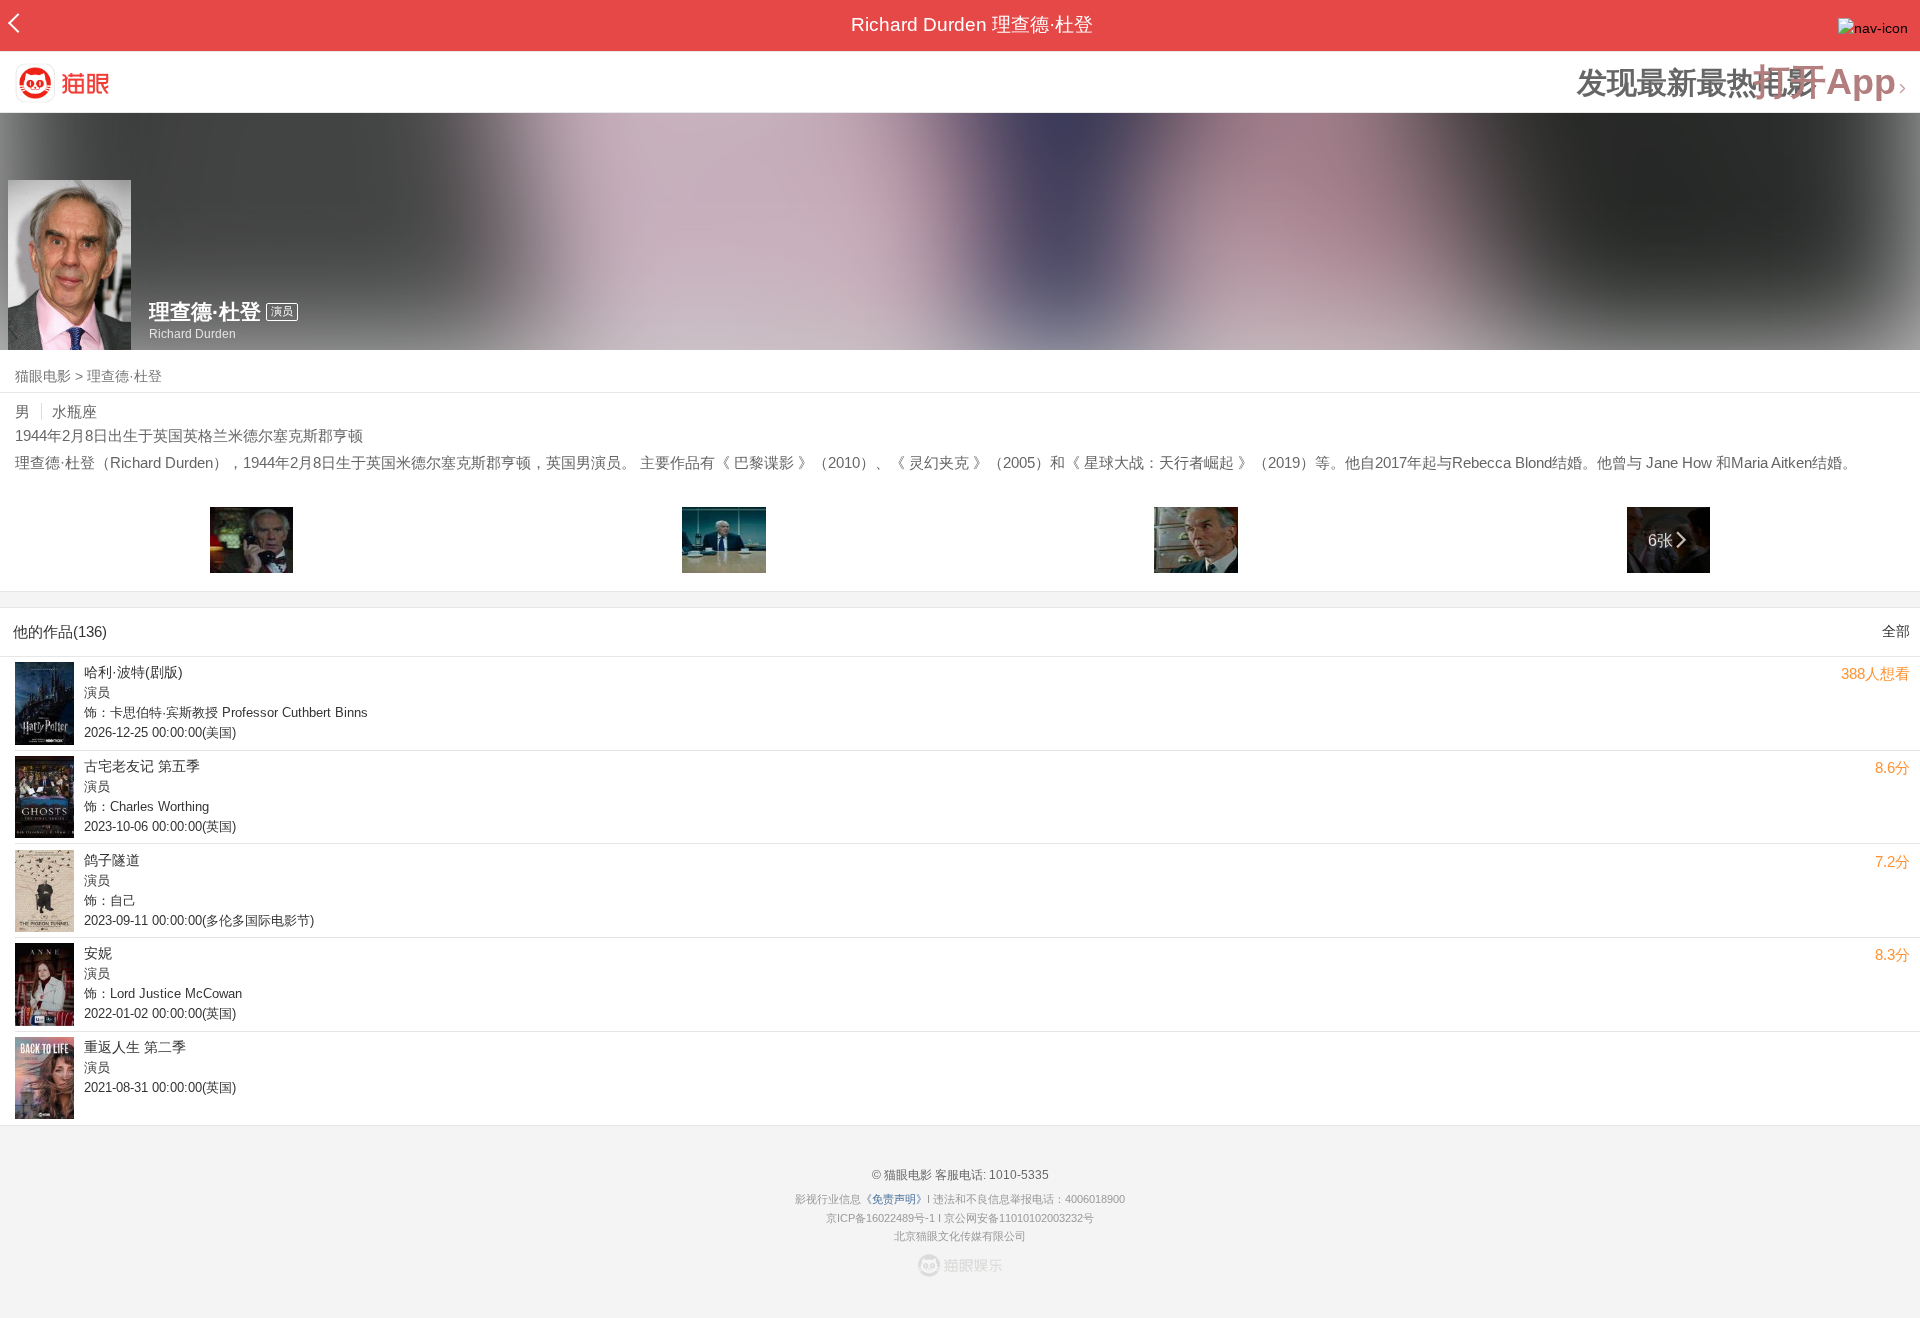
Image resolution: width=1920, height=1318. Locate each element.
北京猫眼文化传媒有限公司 (960, 1236)
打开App (1825, 82)
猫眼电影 (43, 376)
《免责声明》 (894, 1199)
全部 (1896, 631)
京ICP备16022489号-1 (880, 1218)
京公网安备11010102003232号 (1019, 1218)
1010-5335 (1017, 1175)
